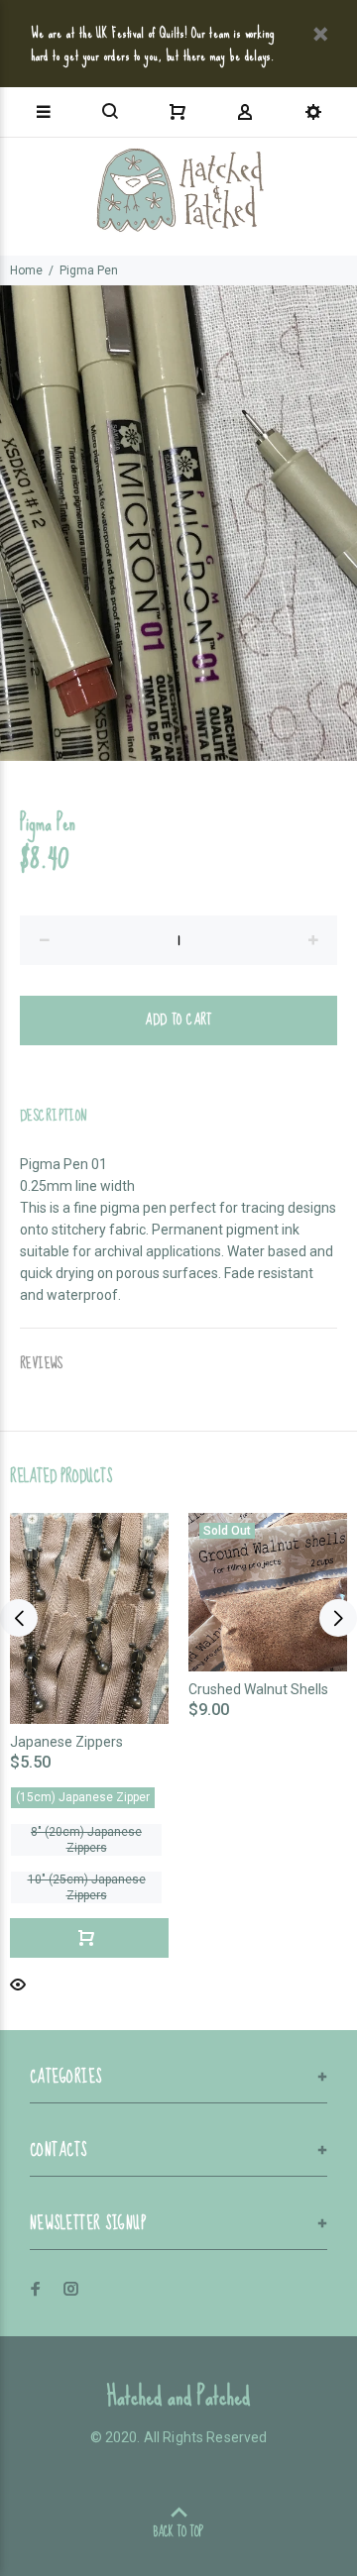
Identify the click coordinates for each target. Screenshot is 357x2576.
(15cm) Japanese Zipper (83, 1797)
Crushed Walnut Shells (258, 1689)
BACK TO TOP (178, 2532)
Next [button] (338, 1618)
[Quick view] (18, 1983)
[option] (178, 523)
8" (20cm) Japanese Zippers (86, 1840)
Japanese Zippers (66, 1742)
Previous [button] (19, 1618)
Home (26, 270)
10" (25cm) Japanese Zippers (87, 1887)
